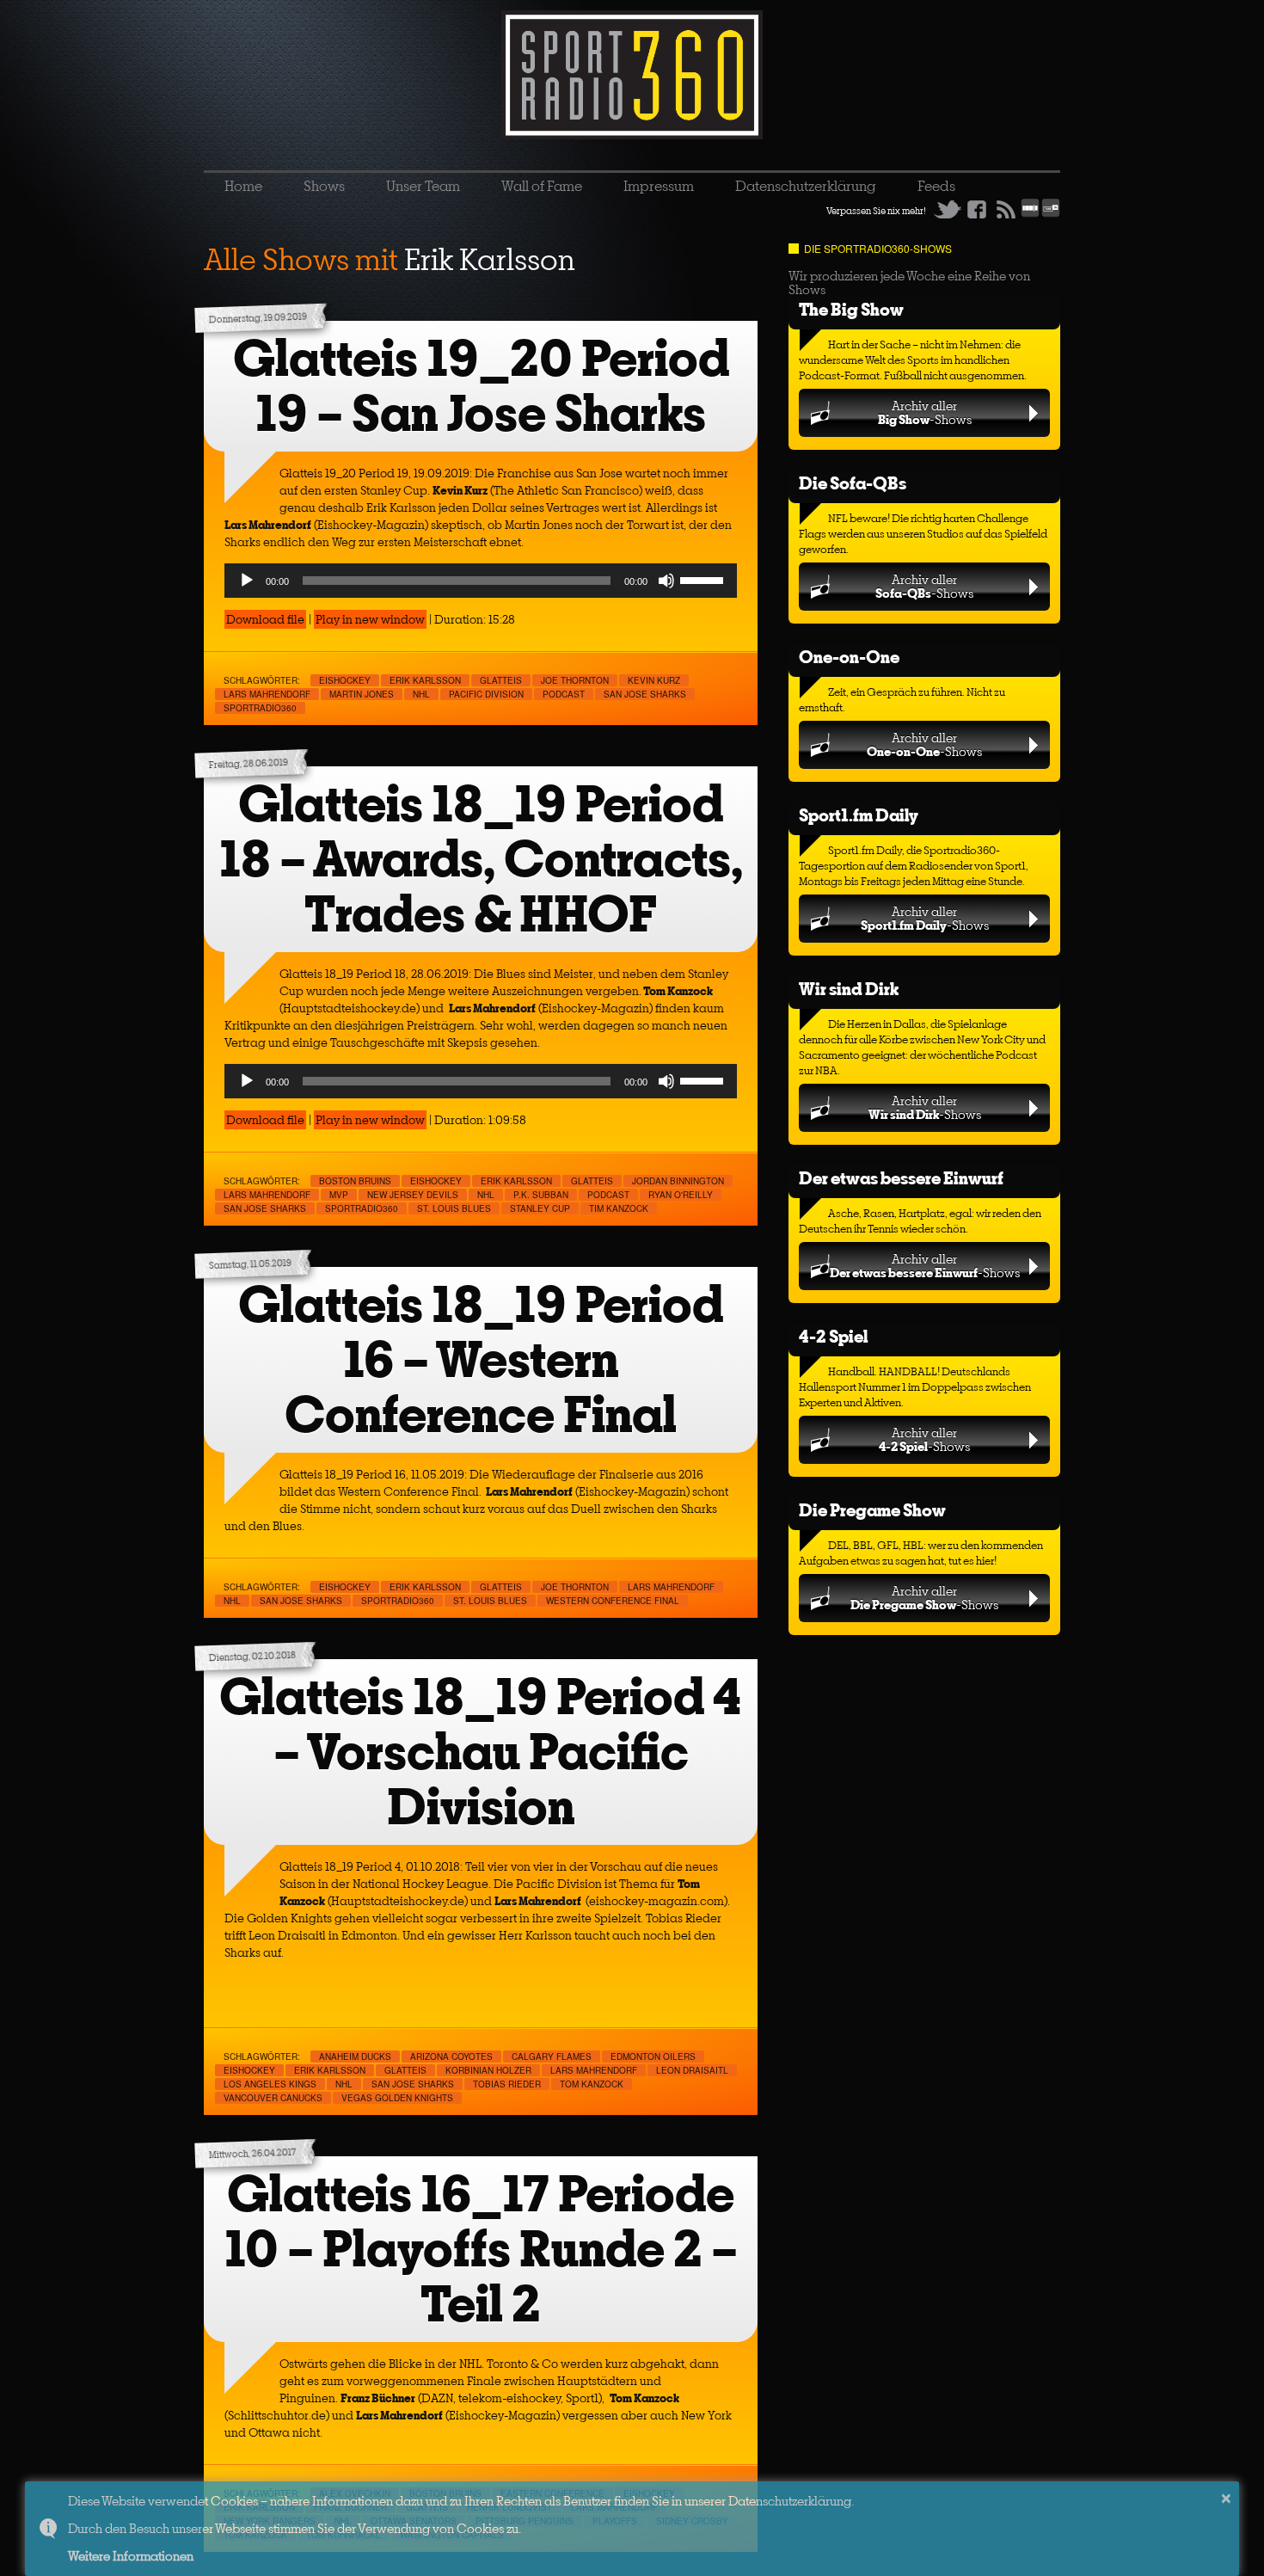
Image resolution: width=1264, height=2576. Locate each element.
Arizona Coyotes (451, 2056)
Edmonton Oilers (653, 2056)
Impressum (659, 186)
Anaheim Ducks (355, 2056)
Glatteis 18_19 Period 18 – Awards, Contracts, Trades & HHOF (481, 859)
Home (243, 186)
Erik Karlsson (425, 680)
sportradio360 (260, 708)
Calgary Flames (552, 2056)
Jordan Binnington (678, 1181)
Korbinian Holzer (488, 2070)
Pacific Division (486, 694)
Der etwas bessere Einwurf (901, 1178)
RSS (1006, 209)
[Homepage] (632, 75)
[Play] (247, 581)
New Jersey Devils (413, 1195)
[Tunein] (1051, 214)
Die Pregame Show (872, 1510)
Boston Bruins (355, 1181)
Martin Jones (362, 694)
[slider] (704, 579)
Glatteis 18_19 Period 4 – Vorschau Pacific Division (481, 1752)
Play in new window (370, 619)
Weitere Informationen (131, 2556)
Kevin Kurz (654, 680)
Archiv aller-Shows (925, 412)
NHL (421, 694)
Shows (324, 186)
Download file (265, 619)
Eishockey (345, 680)
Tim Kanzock (619, 1208)
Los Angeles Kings (270, 2084)
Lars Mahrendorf (267, 694)
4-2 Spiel (833, 1336)
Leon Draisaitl (692, 2070)
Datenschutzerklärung (806, 186)
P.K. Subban (541, 1195)
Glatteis (501, 680)
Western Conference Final (613, 1601)
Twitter (948, 209)
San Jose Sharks (645, 694)
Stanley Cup (540, 1208)
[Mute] (666, 581)
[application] (481, 581)
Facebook (977, 209)
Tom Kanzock (592, 2084)
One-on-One (849, 657)
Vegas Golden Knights (397, 2098)
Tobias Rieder (507, 2084)
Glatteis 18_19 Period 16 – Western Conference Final (481, 1359)
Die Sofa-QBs (853, 483)
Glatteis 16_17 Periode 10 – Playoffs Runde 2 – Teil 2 (481, 2249)
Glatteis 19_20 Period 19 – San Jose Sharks (481, 386)
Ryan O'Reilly (681, 1195)
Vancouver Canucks (273, 2098)
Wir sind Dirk (849, 989)
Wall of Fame (542, 186)
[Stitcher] (1030, 214)
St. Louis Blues (454, 1208)
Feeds (936, 186)
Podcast (564, 694)
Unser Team (423, 186)
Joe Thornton (575, 680)
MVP (339, 1195)
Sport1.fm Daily (859, 815)
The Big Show (851, 309)
